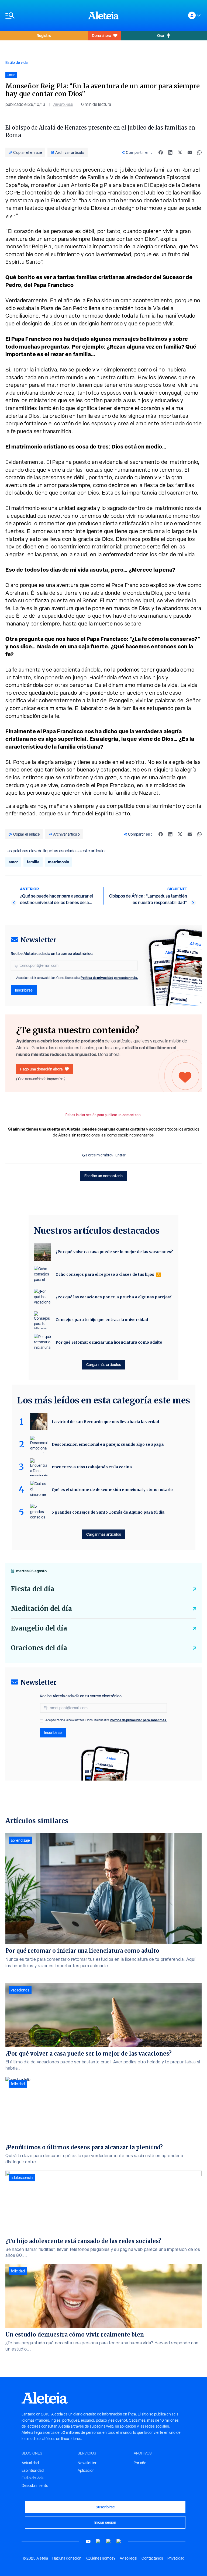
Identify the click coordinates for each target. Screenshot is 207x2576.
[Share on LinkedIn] (170, 152)
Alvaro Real (63, 104)
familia (33, 862)
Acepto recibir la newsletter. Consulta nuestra (77, 978)
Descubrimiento (35, 2485)
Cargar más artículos (104, 1365)
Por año (140, 2463)
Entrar (120, 1155)
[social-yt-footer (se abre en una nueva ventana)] (88, 2541)
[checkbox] (12, 978)
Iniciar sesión (105, 2522)
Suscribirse (105, 2507)
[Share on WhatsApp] (199, 152)
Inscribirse (24, 990)
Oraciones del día (39, 1648)
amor (13, 862)
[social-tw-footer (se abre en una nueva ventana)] (109, 2541)
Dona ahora (101, 35)
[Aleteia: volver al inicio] (103, 15)
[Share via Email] (190, 152)
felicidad (18, 2084)
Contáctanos (152, 2558)
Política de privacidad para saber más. (109, 978)
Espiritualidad (33, 2470)
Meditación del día (41, 1609)
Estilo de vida (16, 62)
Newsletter (87, 2463)
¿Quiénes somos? (101, 2558)
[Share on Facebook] (161, 152)
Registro (44, 35)
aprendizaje (20, 1840)
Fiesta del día (32, 1589)
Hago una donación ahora (41, 1069)
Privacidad (176, 2558)
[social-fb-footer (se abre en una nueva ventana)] (98, 2541)
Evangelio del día (39, 1628)
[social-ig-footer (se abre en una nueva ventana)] (119, 2541)
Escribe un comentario (103, 1176)
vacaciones (20, 1990)
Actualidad (30, 2463)
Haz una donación (67, 2558)
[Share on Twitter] (180, 152)
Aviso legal (128, 2558)
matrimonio (58, 862)
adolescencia (22, 2178)
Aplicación (86, 2470)
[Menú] (44, 15)
